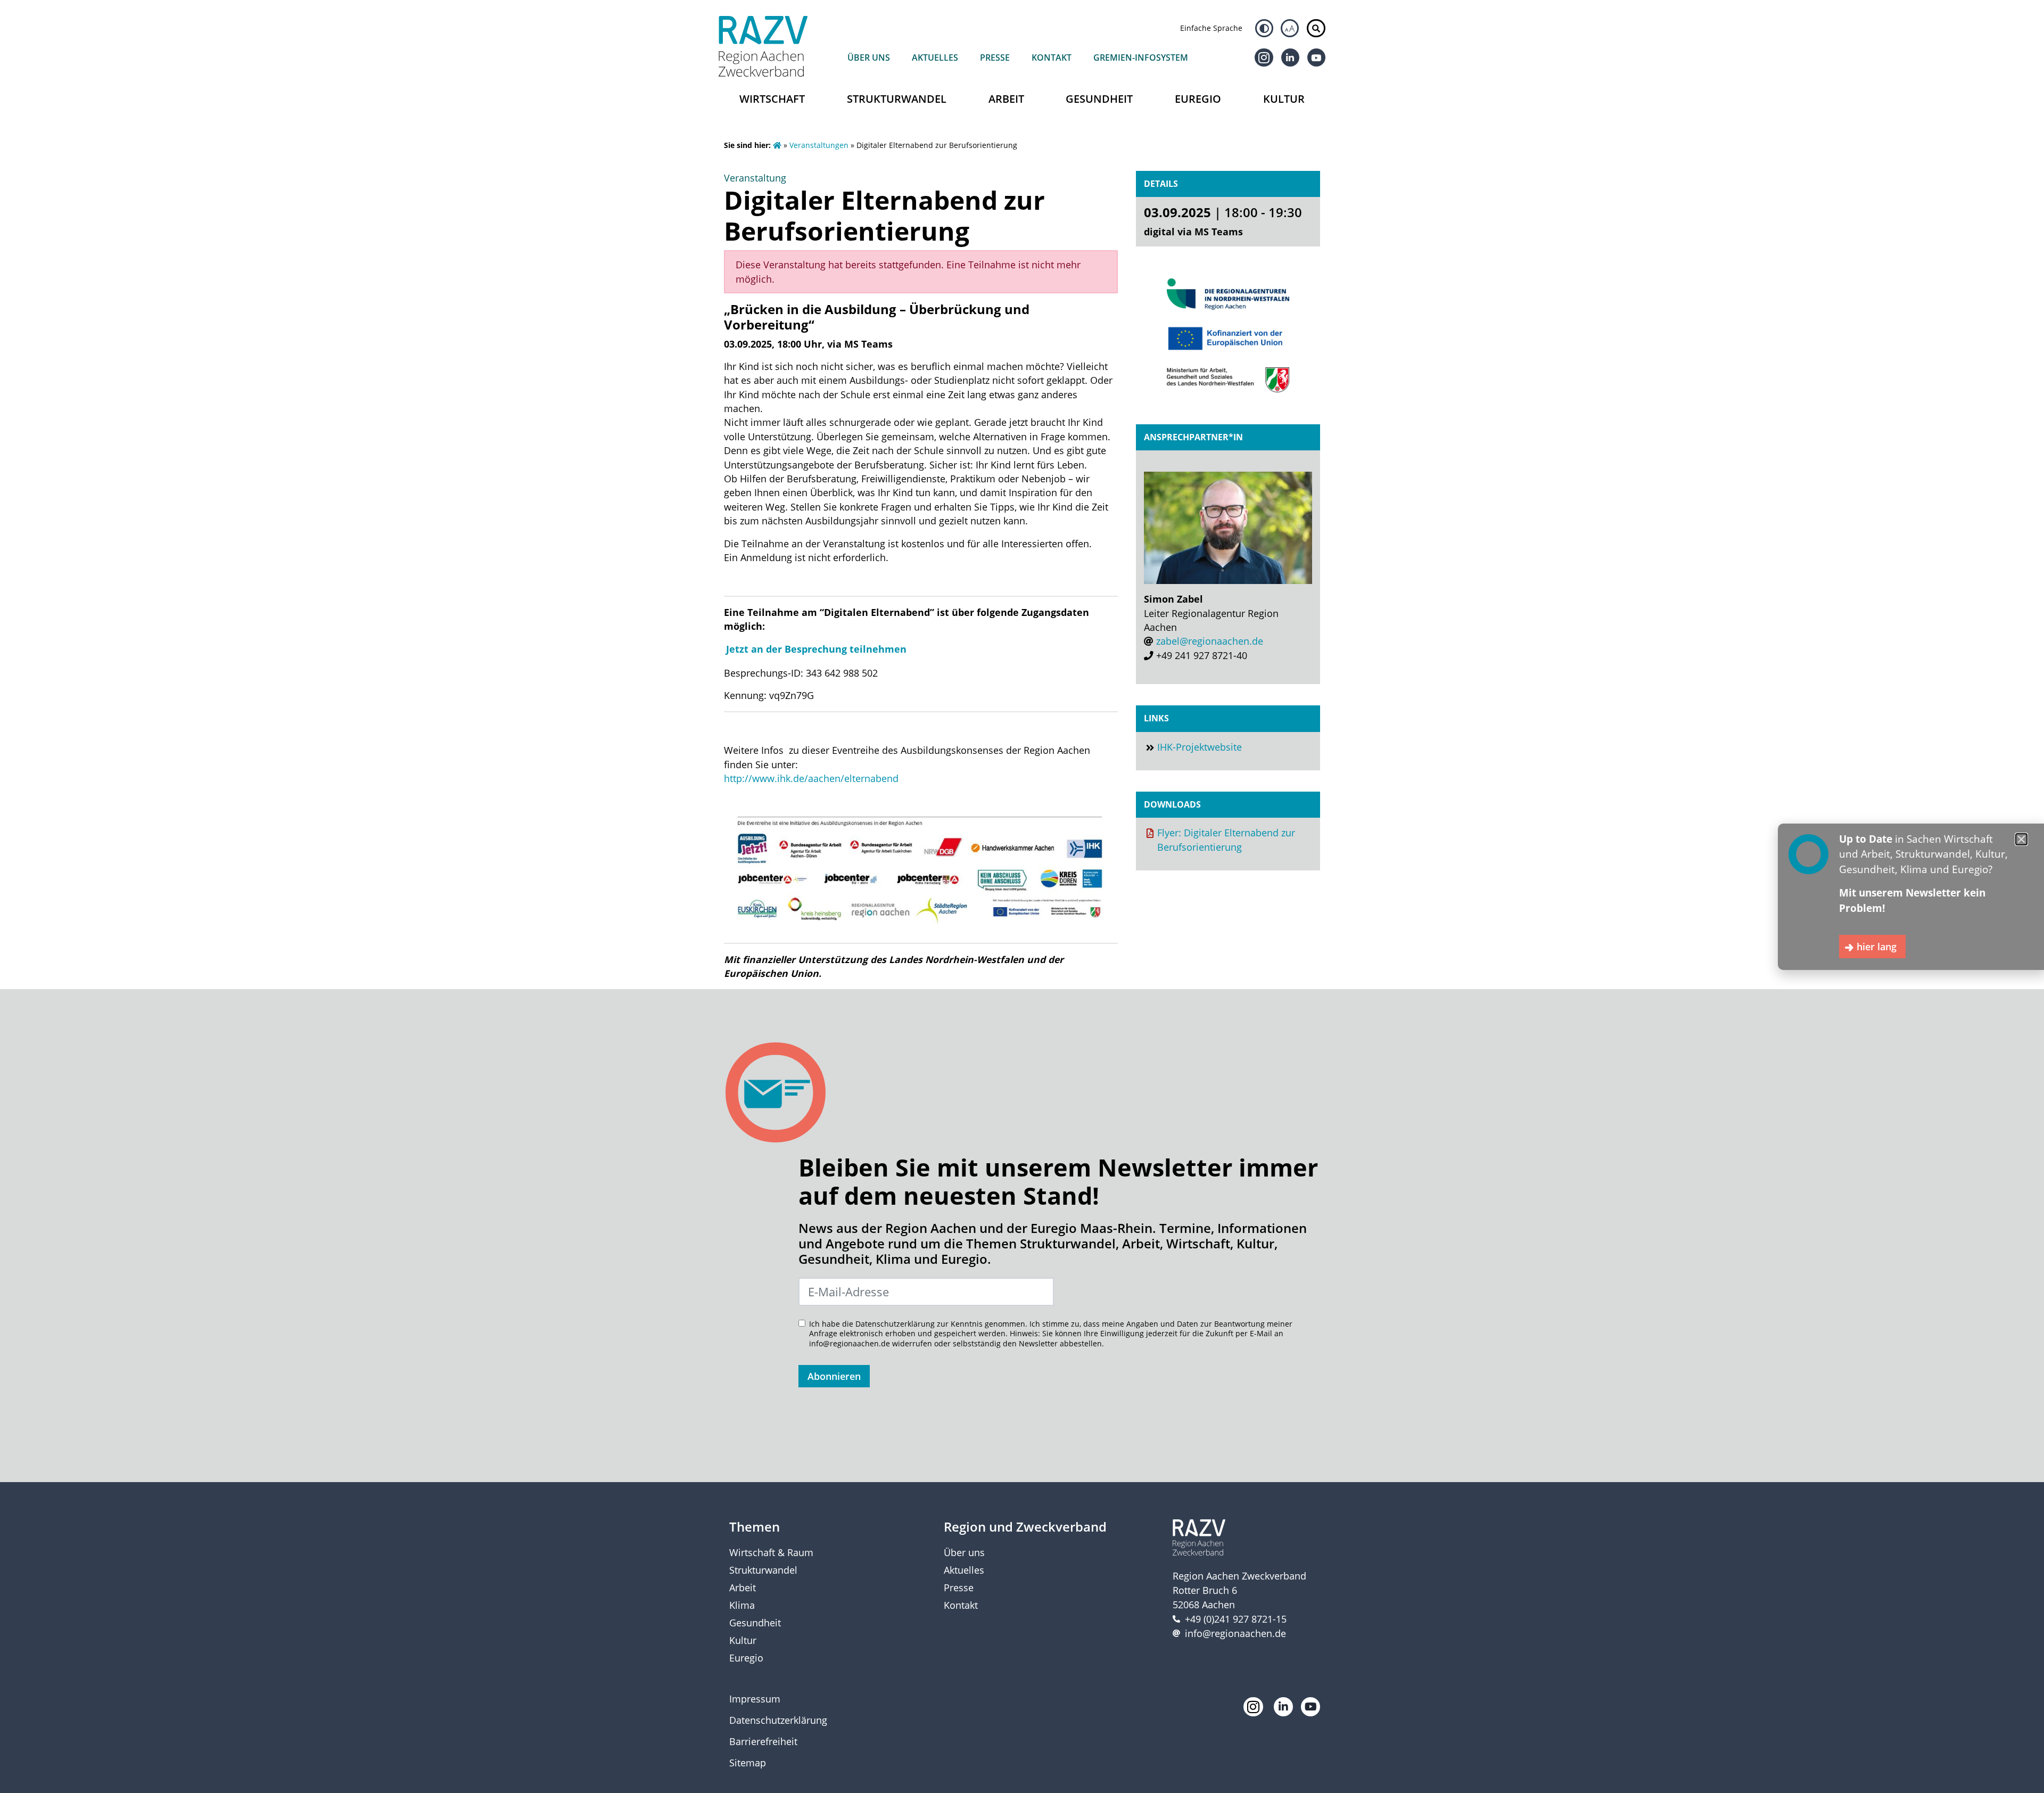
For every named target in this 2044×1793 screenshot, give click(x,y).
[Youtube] (1316, 57)
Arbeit (1006, 99)
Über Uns (869, 57)
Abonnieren (834, 1376)
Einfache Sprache (1211, 28)
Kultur (1284, 99)
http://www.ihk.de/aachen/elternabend (811, 778)
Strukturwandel (897, 99)
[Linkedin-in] (1290, 57)
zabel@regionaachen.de (1210, 641)
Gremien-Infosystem (1141, 57)
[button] (2021, 839)
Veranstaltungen (819, 145)
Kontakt (1052, 57)
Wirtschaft (772, 99)
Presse (995, 57)
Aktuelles (935, 57)
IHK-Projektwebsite (1200, 747)
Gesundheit (1099, 99)
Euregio (1198, 99)
